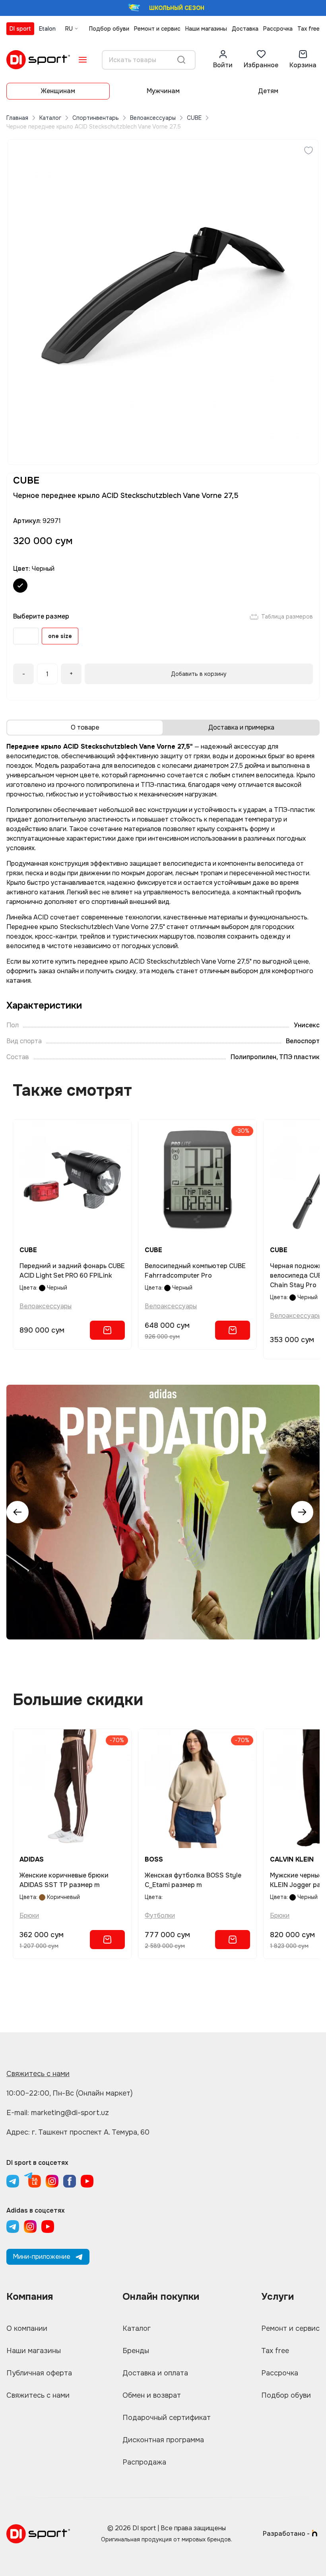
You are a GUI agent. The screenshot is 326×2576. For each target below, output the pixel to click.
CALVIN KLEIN (292, 1859)
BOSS (154, 1859)
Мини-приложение (42, 2257)
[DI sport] (38, 60)
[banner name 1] (163, 1512)
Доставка (245, 29)
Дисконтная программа (163, 2440)
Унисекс (307, 1025)
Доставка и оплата (155, 2373)
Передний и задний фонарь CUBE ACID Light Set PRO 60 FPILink (72, 1271)
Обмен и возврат (152, 2395)
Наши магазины (206, 29)
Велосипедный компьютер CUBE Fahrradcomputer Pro (195, 1271)
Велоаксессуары (153, 118)
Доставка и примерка (241, 727)
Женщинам (58, 91)
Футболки (160, 1915)
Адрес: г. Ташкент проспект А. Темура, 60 (78, 2132)
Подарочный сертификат (167, 2418)
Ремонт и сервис (157, 29)
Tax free (309, 29)
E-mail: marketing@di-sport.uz (58, 2113)
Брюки (29, 1915)
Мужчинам (163, 91)
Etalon (47, 29)
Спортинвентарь (96, 118)
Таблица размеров (287, 617)
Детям (268, 91)
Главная (17, 118)
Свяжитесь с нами (38, 2074)
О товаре (85, 727)
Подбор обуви (109, 29)
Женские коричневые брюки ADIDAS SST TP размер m (64, 1880)
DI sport (20, 29)
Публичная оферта (39, 2373)
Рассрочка (278, 29)
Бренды (136, 2351)
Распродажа (144, 2462)
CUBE (194, 118)
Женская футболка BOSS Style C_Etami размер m (193, 1880)
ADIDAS (32, 1859)
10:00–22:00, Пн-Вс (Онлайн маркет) (70, 2093)
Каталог (50, 118)
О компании (27, 2328)
